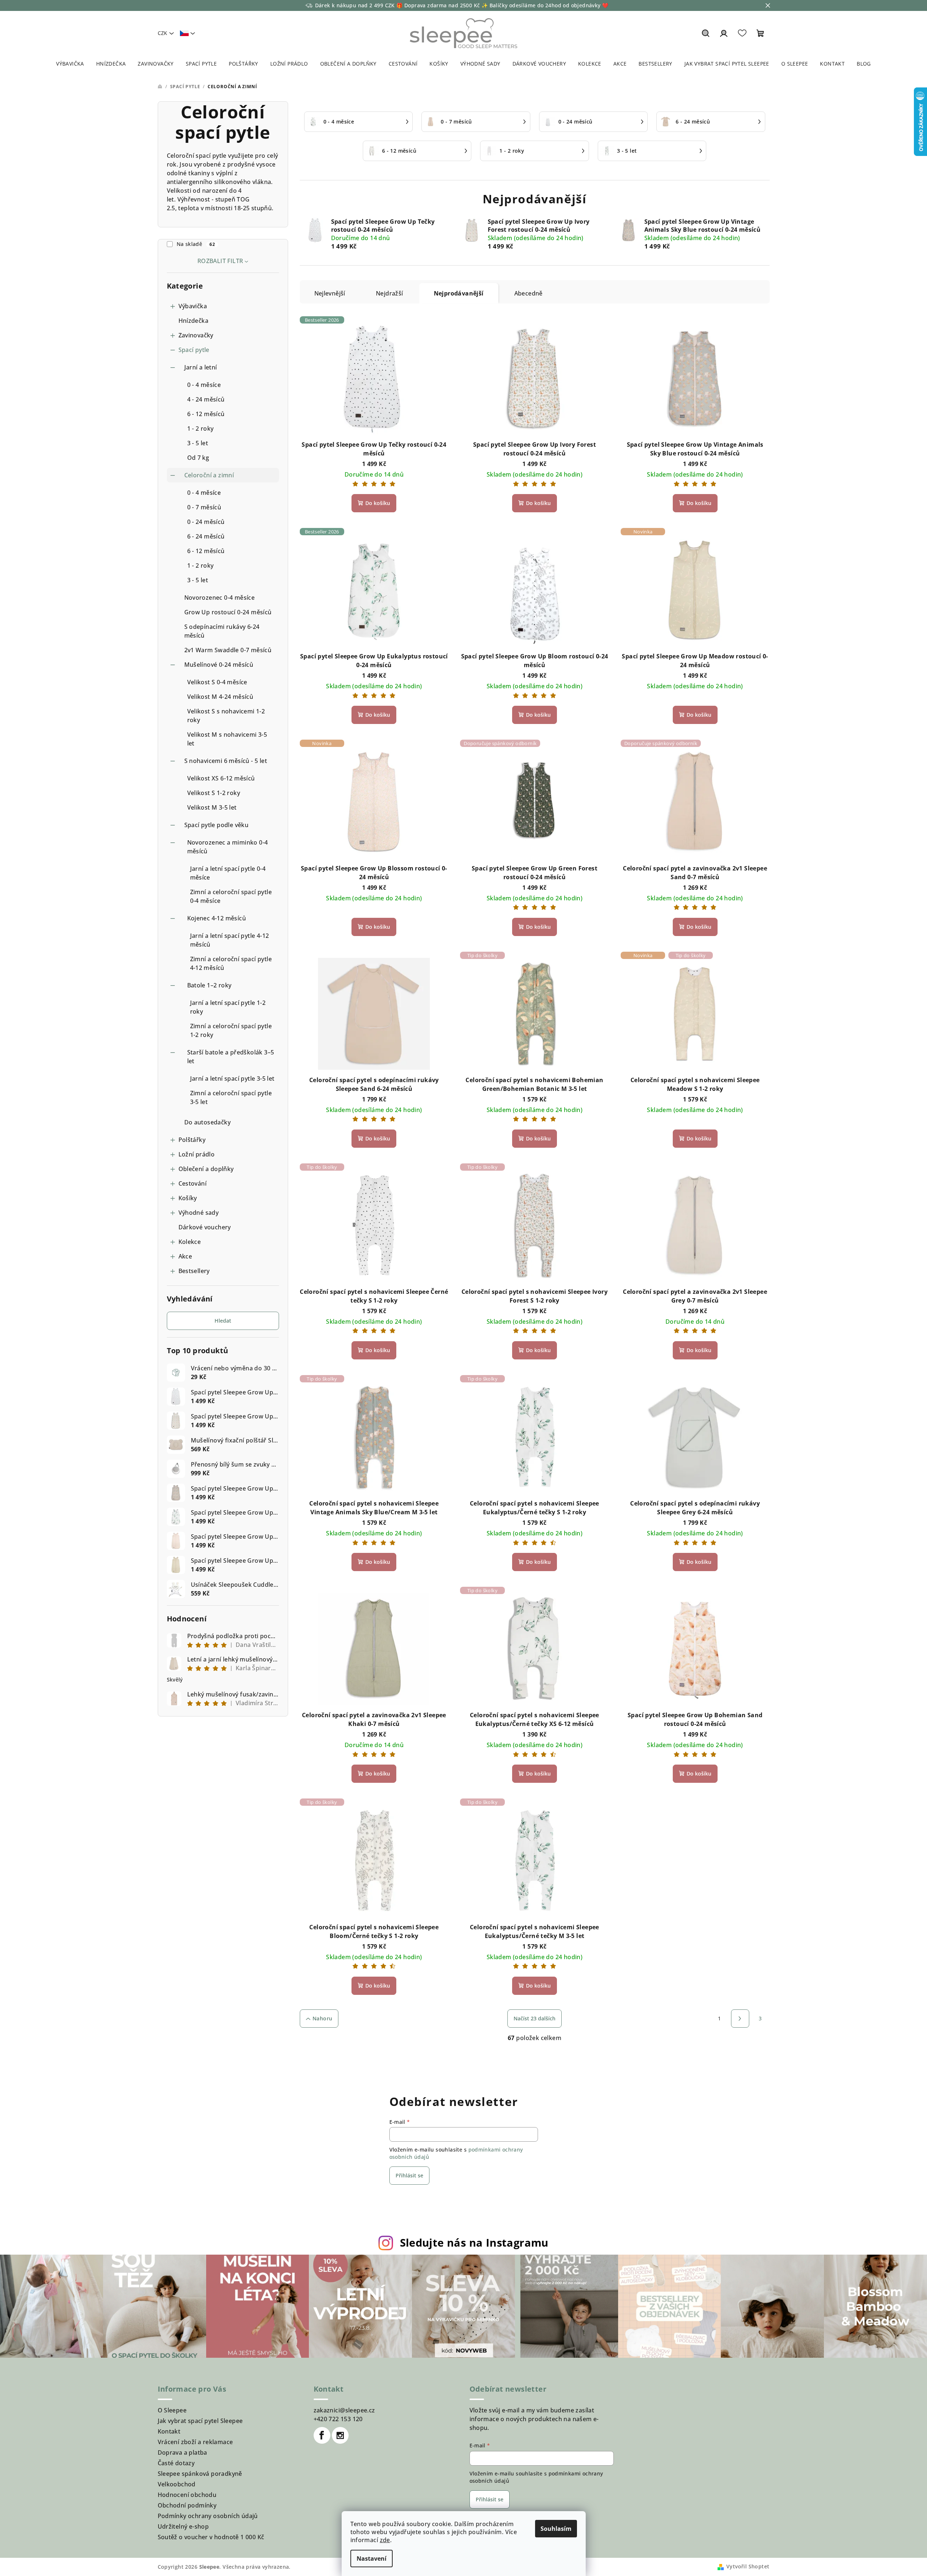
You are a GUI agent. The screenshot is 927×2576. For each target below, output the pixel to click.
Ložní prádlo (197, 1154)
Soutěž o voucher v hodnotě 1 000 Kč (211, 2537)
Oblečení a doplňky (206, 1169)
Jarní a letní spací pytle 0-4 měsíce (228, 873)
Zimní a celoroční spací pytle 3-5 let (231, 1097)
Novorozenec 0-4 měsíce (220, 598)
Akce (185, 1256)
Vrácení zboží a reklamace (195, 2442)
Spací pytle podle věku (217, 825)
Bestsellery (194, 1271)
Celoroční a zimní (209, 475)
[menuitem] (70, 64)
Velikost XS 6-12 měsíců (221, 778)
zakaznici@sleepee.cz (344, 2410)
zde (385, 2540)
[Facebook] (322, 2435)
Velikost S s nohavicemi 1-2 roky (226, 716)
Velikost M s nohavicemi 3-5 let (227, 739)
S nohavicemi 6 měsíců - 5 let (226, 761)
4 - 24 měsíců (206, 399)
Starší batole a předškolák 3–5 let (231, 1057)
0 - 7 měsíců (204, 507)
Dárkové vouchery (205, 1227)
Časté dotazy (176, 2463)
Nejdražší (390, 293)
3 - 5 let (198, 443)
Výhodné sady (199, 1213)
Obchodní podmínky (187, 2505)
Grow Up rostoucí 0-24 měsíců (228, 612)
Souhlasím (556, 2529)
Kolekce (190, 1242)
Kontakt (169, 2431)
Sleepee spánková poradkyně (200, 2474)
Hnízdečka (194, 321)
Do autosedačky (208, 1122)
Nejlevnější (330, 293)
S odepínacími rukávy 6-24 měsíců (222, 631)
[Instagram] (340, 2435)
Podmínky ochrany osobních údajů (208, 2516)
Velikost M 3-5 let (212, 807)
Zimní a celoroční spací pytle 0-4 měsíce (231, 896)
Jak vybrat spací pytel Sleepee (200, 2421)
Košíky (188, 1198)
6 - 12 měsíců (206, 414)
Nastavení (372, 2559)
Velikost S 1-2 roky (214, 793)
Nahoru (322, 2018)
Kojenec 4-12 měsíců (217, 918)
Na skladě (196, 244)
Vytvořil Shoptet (748, 2566)
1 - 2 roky (201, 428)
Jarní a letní (201, 367)
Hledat (223, 1321)
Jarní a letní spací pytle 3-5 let (232, 1078)
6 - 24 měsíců (206, 536)
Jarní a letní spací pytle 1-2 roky (228, 1007)
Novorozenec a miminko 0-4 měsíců (228, 847)
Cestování (193, 1183)
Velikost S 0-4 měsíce (217, 682)
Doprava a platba (182, 2452)
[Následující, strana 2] (740, 2019)
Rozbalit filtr (220, 261)
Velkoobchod (177, 2484)
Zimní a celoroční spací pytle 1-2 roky (231, 1030)
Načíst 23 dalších (535, 2018)
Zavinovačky (196, 335)
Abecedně (529, 293)
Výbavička (193, 306)
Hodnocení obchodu (187, 2495)
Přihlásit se (409, 2175)
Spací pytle (194, 350)
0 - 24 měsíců (206, 522)
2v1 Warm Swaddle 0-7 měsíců (228, 650)
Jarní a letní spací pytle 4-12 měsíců (230, 940)
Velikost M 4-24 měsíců (220, 697)
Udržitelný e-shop (183, 2526)
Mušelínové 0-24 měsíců (219, 665)
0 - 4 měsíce (204, 385)
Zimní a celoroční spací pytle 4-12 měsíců (231, 963)
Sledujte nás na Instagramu (474, 2242)
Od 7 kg (198, 458)
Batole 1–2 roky (209, 985)
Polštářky (192, 1140)
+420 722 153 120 (338, 2419)
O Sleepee (172, 2410)
